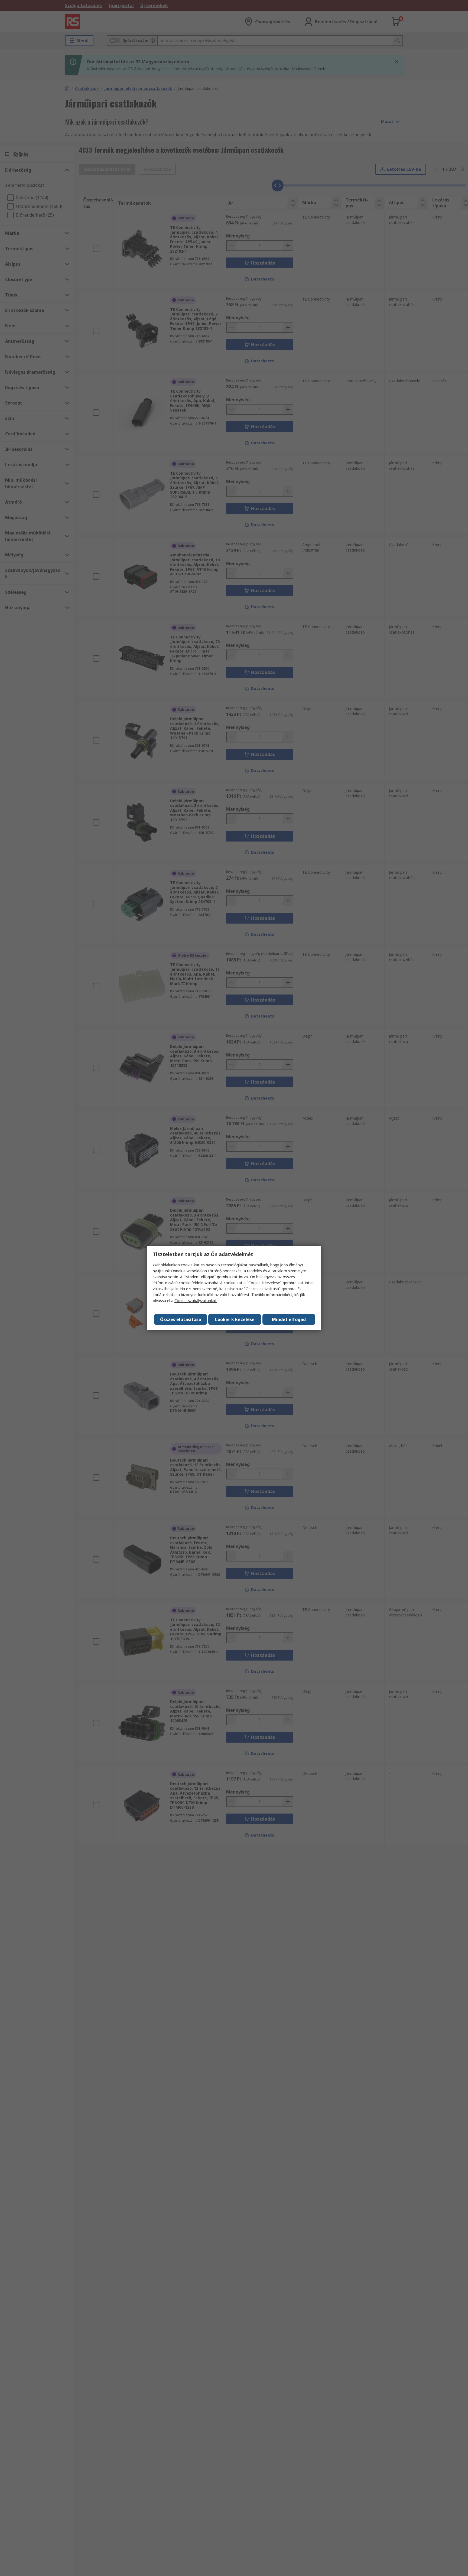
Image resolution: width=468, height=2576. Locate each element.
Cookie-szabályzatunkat (196, 1301)
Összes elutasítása (181, 1319)
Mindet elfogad (289, 1319)
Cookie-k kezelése (235, 1319)
